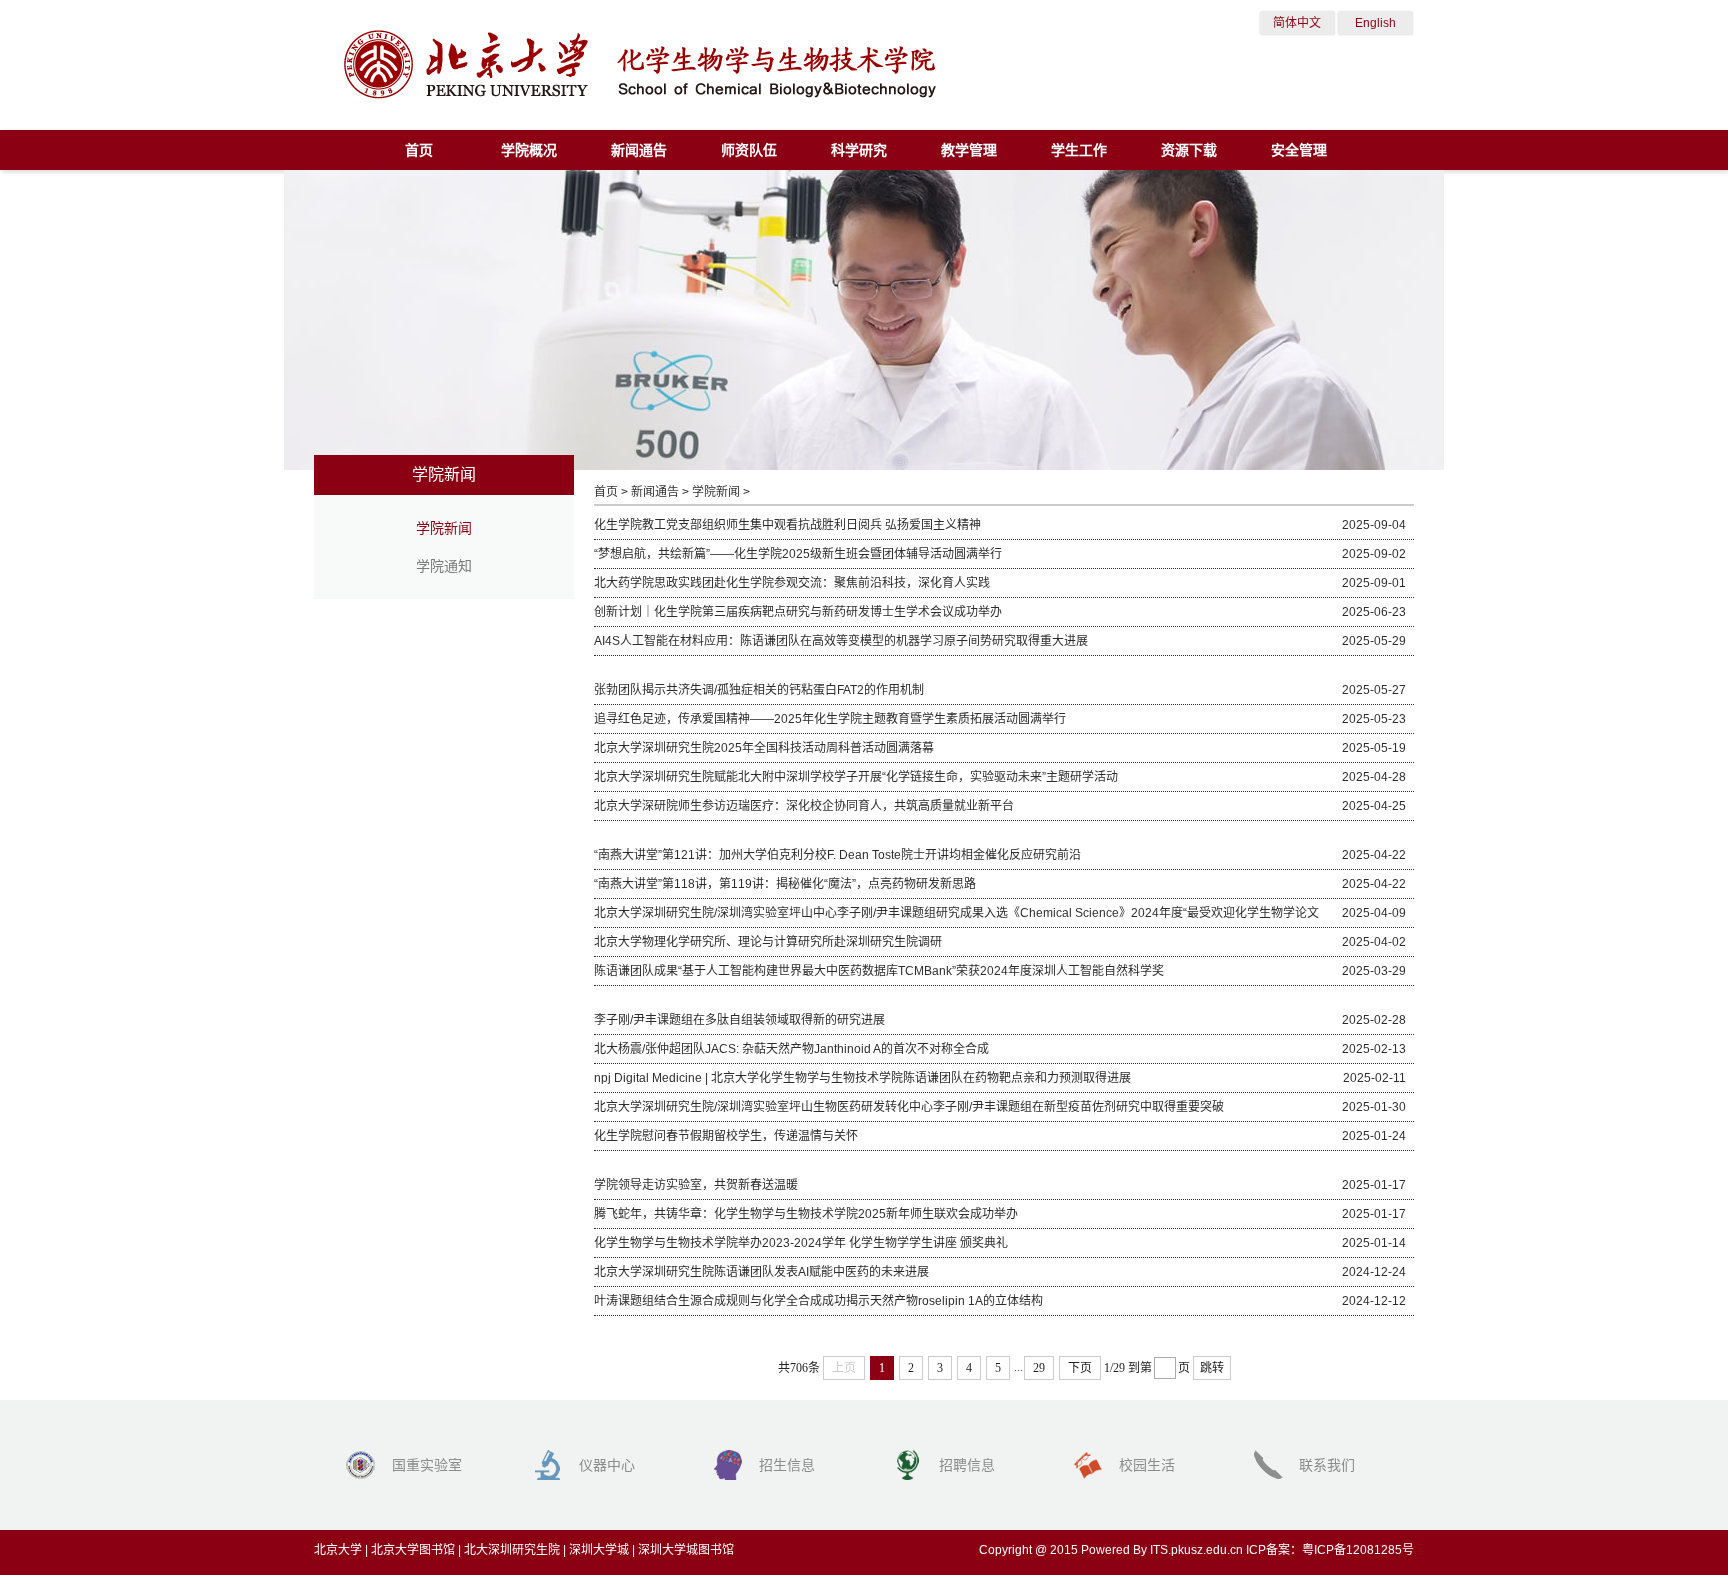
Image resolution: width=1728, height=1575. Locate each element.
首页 (606, 492)
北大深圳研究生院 (512, 1550)
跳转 (1212, 1368)
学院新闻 (444, 528)
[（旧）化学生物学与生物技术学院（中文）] (640, 95)
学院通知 (444, 566)
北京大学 (338, 1550)
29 (1039, 1368)
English (1375, 23)
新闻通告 (655, 492)
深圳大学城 (599, 1550)
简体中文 (1297, 23)
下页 (1080, 1368)
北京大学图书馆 (413, 1550)
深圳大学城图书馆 (686, 1550)
